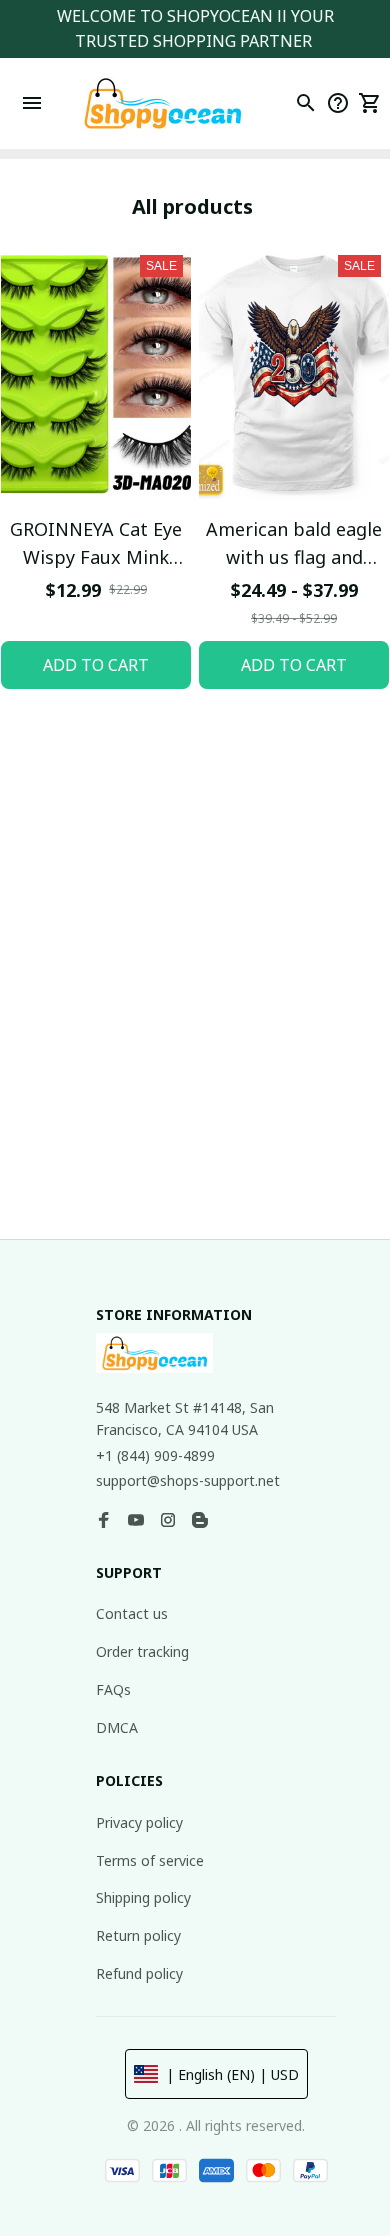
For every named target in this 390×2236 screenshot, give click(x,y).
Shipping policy (143, 1897)
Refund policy (139, 1973)
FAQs (113, 1689)
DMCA (117, 1727)
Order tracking (142, 1651)
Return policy (138, 1935)
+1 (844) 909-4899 (155, 1455)
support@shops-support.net (188, 1480)
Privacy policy (139, 1822)
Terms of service (150, 1860)
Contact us (132, 1613)
